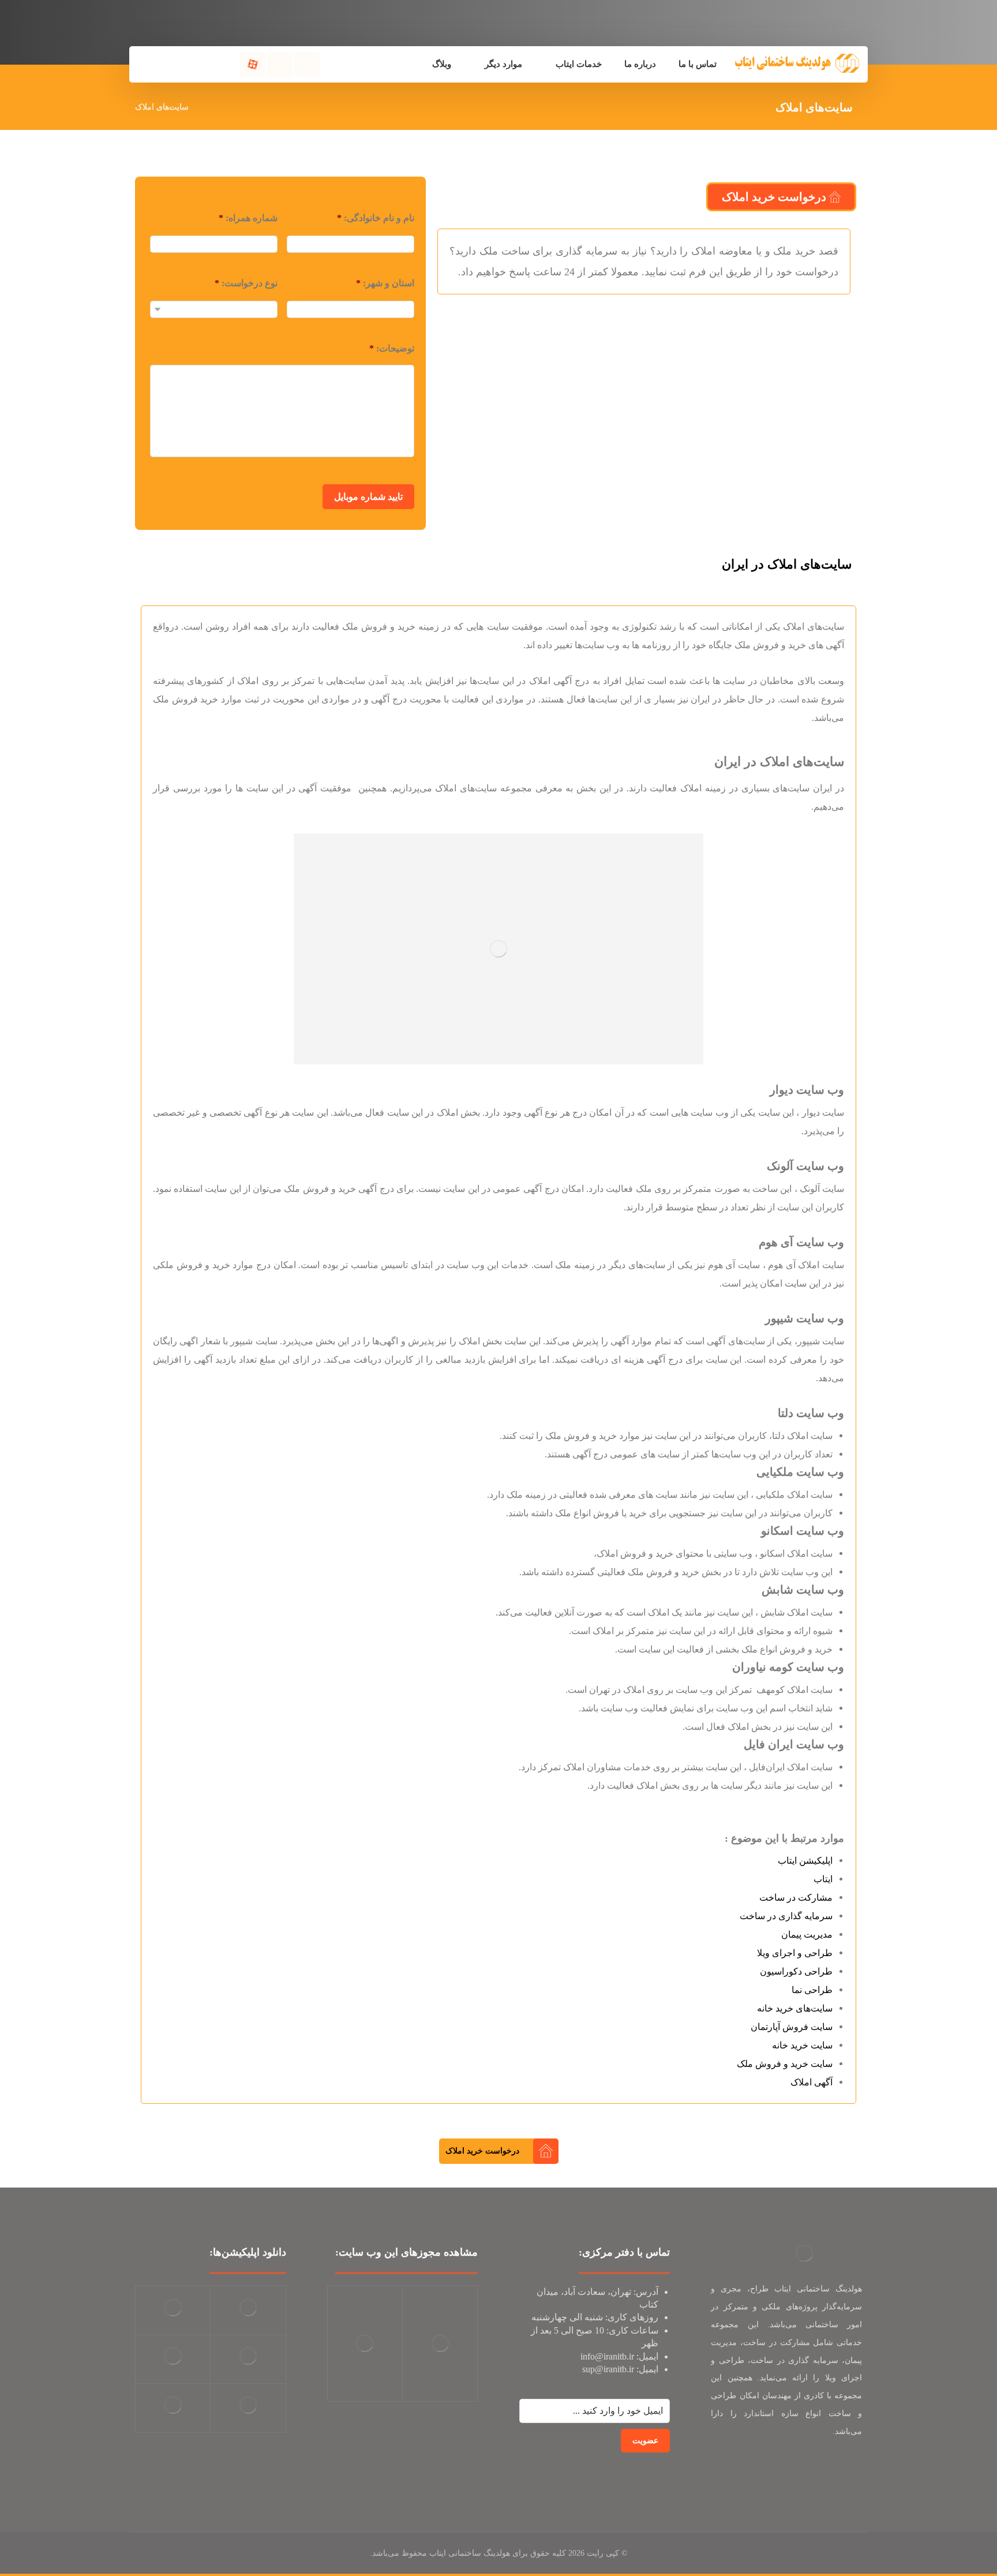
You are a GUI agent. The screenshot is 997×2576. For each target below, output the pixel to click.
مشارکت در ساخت (796, 1898)
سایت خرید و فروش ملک (785, 2064)
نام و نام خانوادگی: (376, 218)
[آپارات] (253, 65)
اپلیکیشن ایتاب (805, 1861)
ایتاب (823, 1879)
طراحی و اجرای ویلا (795, 1953)
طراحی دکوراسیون (796, 1971)
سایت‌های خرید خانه (795, 2008)
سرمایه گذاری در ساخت (786, 1916)
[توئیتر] (280, 65)
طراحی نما (812, 1990)
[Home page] (212, 107)
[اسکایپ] (850, 2468)
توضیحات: (392, 348)
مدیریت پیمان (807, 1934)
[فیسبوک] (307, 65)
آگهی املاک (812, 2082)
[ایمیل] (827, 2468)
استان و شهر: (385, 283)
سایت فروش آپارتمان (792, 2027)
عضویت (645, 2441)
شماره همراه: (248, 218)
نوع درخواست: (246, 283)
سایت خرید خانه (802, 2045)
